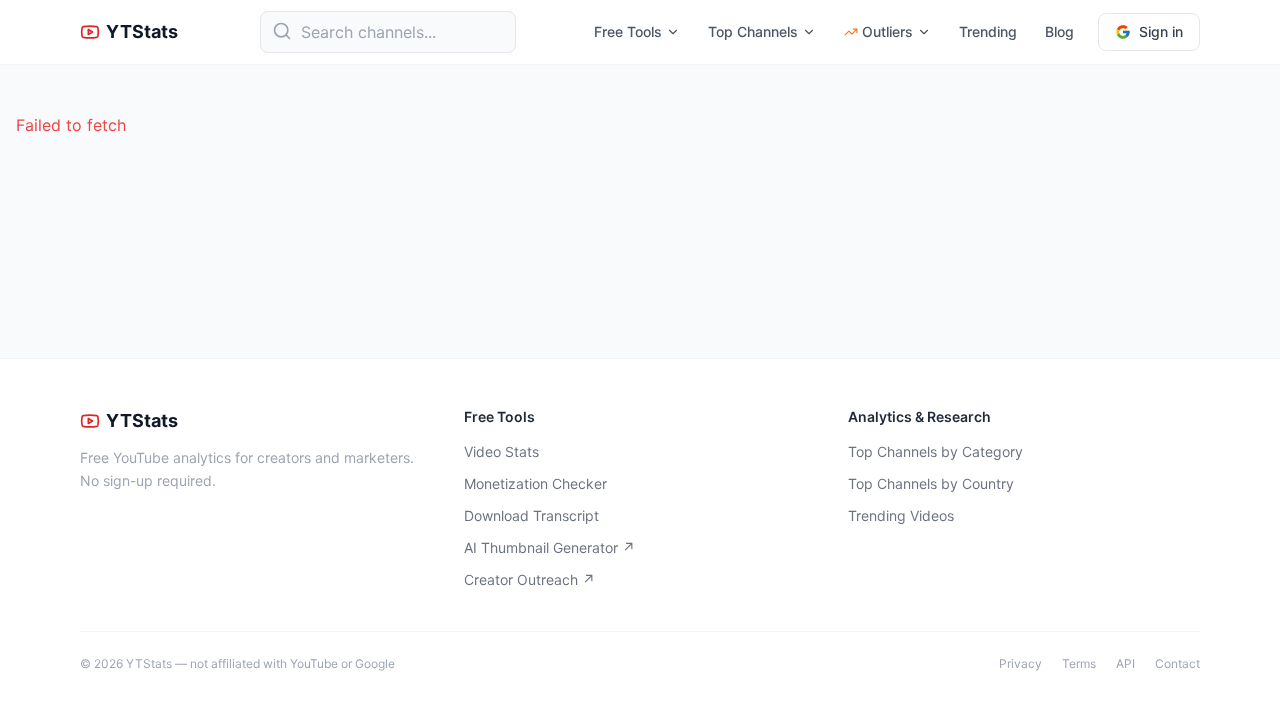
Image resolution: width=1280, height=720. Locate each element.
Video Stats (501, 451)
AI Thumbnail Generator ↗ (549, 547)
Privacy (1020, 663)
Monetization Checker (535, 483)
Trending (988, 31)
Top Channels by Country (931, 483)
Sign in (1161, 31)
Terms (1079, 663)
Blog (1059, 31)
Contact (1177, 663)
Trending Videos (901, 515)
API (1125, 663)
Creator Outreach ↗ (529, 579)
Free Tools (628, 31)
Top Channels (753, 31)
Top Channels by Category (935, 451)
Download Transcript (531, 515)
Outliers (887, 31)
